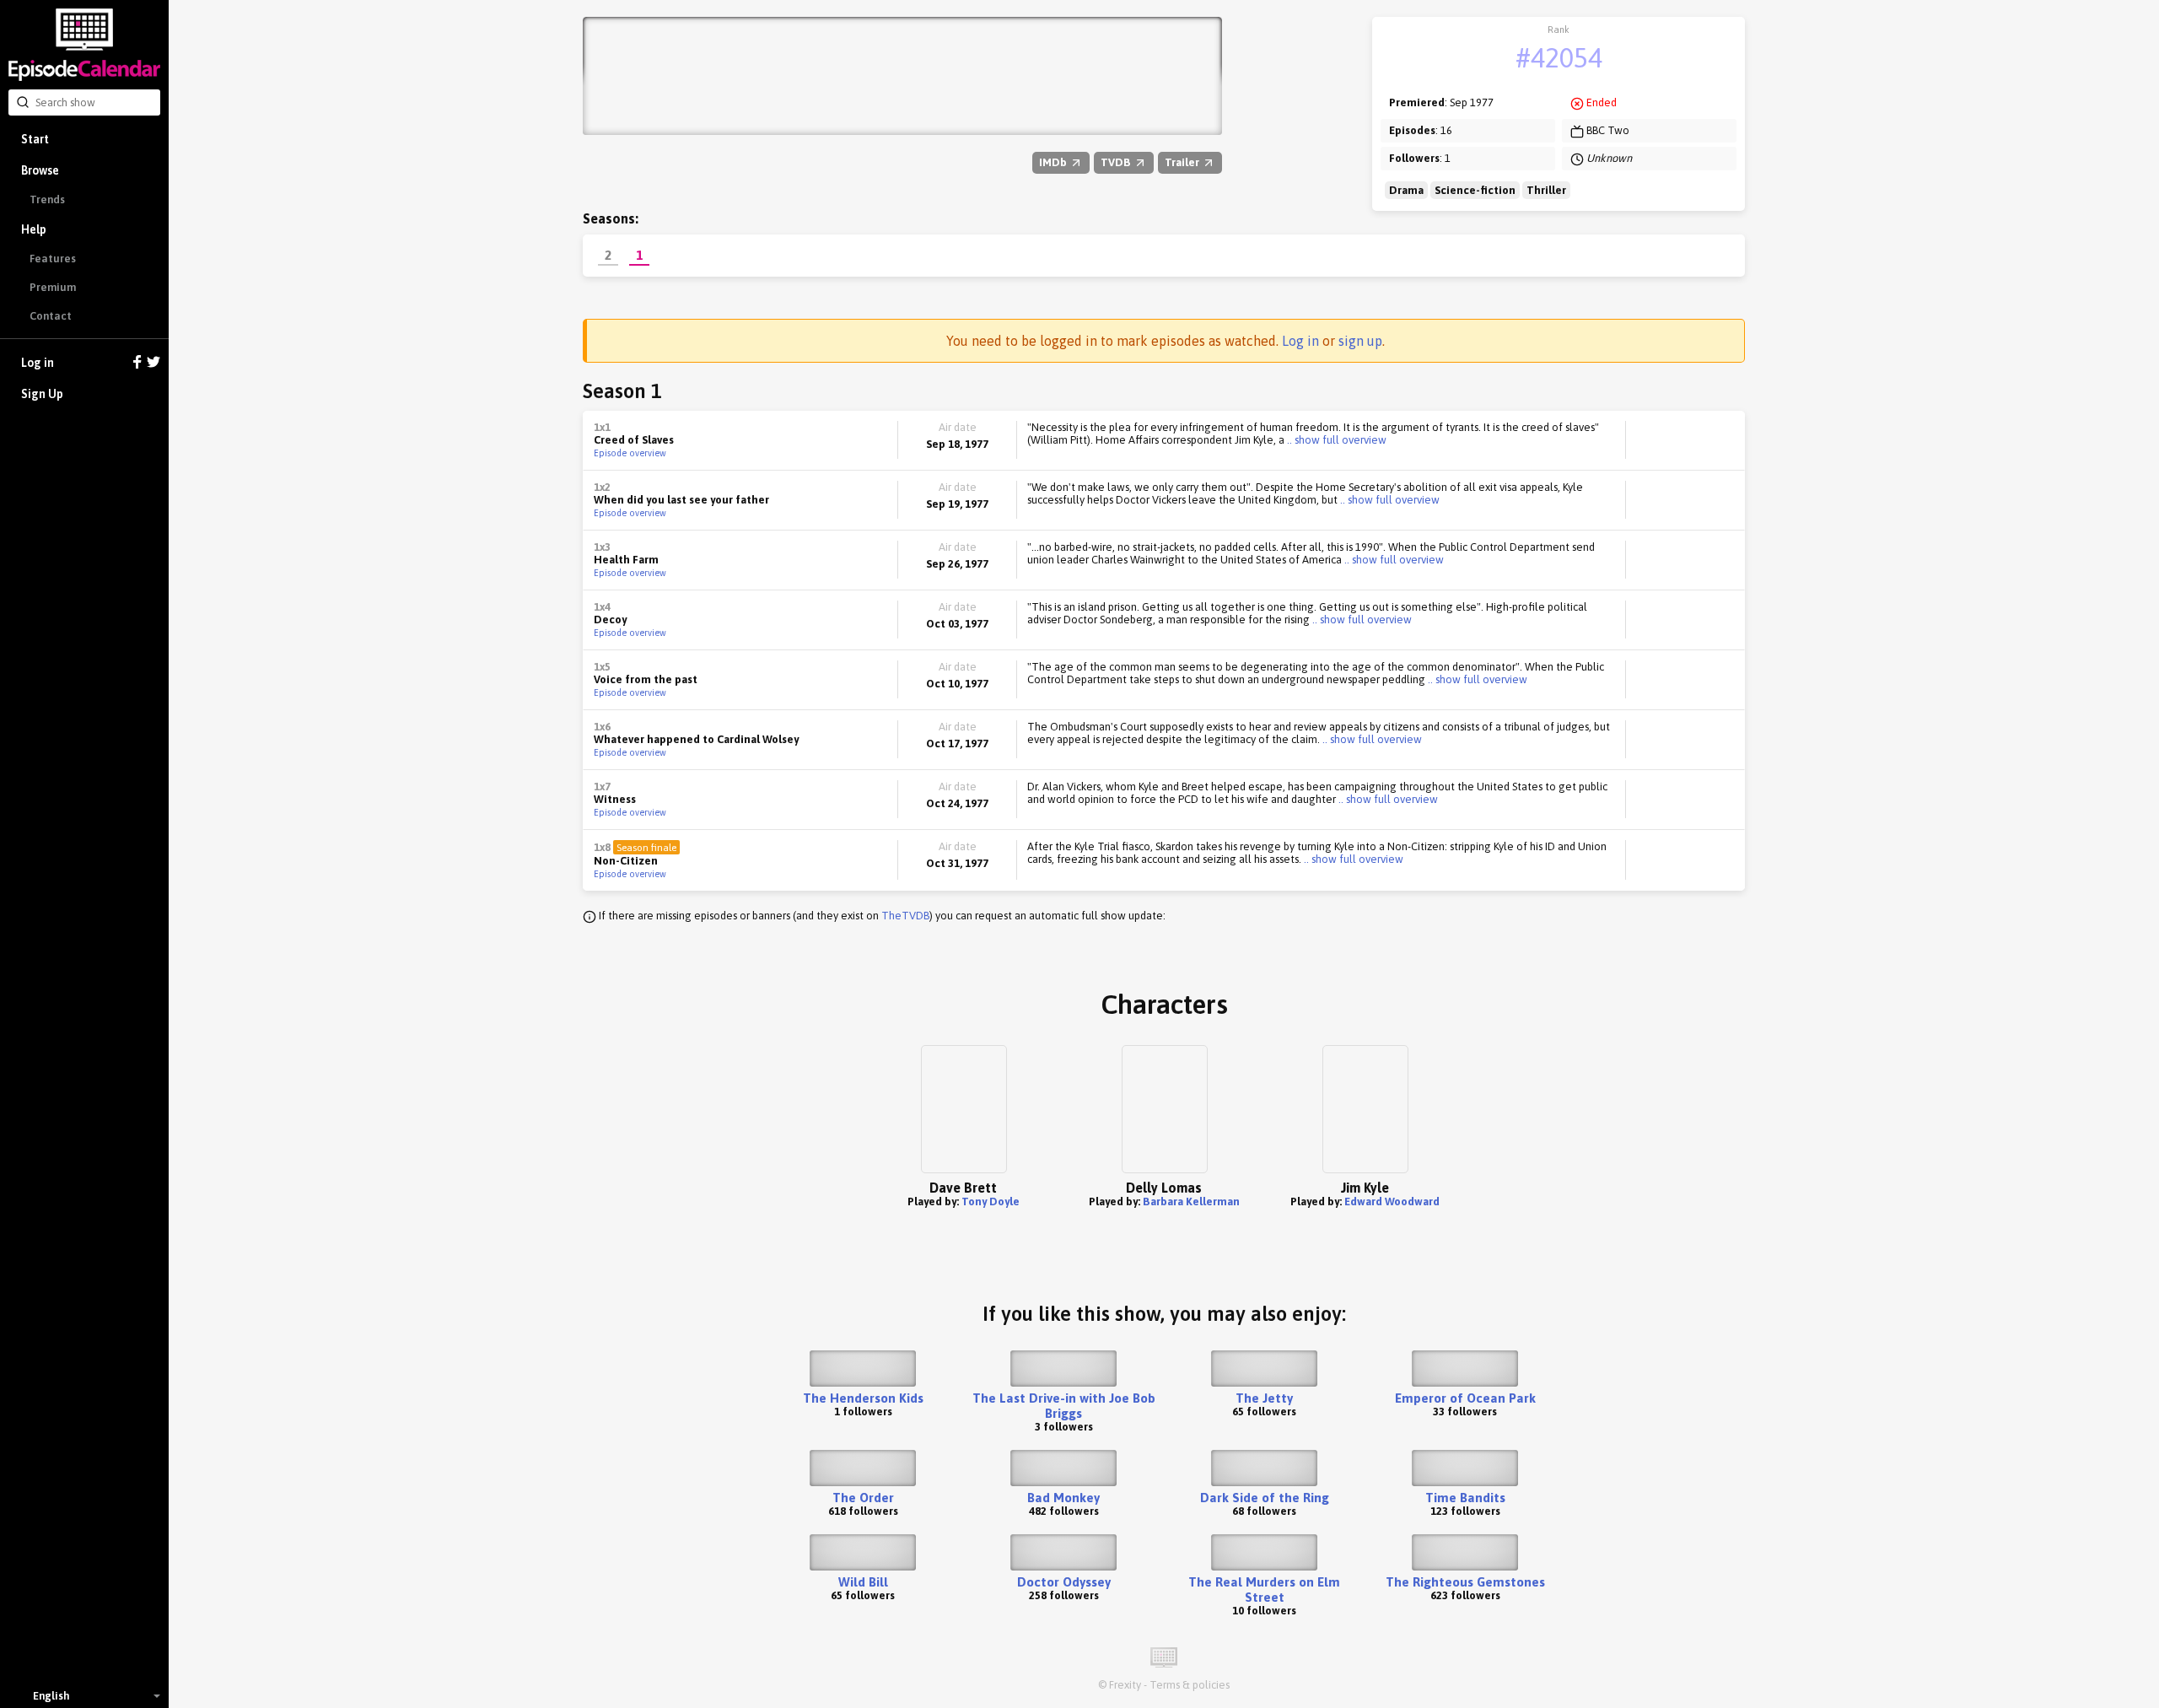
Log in (38, 363)
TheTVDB (905, 916)
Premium (53, 287)
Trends (47, 199)
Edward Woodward (1392, 1202)
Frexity (1125, 1685)
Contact (51, 316)
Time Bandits (1465, 1498)
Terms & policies (1190, 1685)
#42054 (1559, 58)
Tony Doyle (991, 1202)
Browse (40, 170)
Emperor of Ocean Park (1465, 1398)
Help (34, 229)
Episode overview (630, 453)
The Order (863, 1498)
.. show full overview (1335, 440)
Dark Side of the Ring (1265, 1498)
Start (35, 139)
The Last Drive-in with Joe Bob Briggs (1064, 1406)
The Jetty (1264, 1398)
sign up (1360, 341)
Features (53, 259)
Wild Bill (863, 1582)
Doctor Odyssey (1064, 1582)
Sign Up (42, 394)
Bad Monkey (1063, 1498)
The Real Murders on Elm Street (1264, 1589)
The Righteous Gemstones (1465, 1582)
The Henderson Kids (863, 1398)
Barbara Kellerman (1191, 1202)
